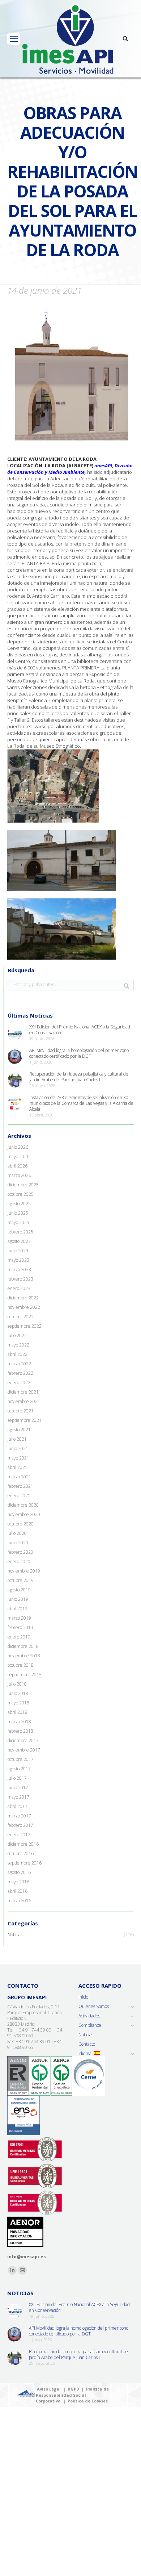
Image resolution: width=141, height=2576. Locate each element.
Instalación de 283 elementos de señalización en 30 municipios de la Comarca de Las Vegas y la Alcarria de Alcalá (81, 1103)
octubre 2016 (21, 1854)
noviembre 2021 (24, 1402)
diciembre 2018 (23, 1646)
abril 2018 (18, 1712)
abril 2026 (18, 1166)
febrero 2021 (20, 1486)
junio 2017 (18, 1788)
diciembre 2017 (23, 1741)
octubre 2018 (21, 1665)
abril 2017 (18, 1807)
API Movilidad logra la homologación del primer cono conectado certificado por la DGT (79, 1053)
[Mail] (22, 2270)
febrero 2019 (20, 1628)
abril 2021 (18, 1467)
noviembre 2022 (24, 1307)
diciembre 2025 (23, 1185)
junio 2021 (18, 1449)
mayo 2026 (18, 1157)
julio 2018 (17, 1684)
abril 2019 (18, 1609)
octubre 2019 (21, 1581)
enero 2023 (19, 1289)
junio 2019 (18, 1599)
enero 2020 (19, 1562)
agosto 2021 (19, 1430)
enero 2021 (19, 1496)
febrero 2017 (20, 1825)
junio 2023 (18, 1251)
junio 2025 (18, 1213)
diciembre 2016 (23, 1844)
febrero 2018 (20, 1731)
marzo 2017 (19, 1816)
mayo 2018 (18, 1703)
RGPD (73, 2389)
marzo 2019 (19, 1618)
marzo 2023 (19, 1270)
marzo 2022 (19, 1364)
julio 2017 (17, 1778)
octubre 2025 (21, 1194)
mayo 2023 (18, 1260)
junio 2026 (18, 1147)
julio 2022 (17, 1336)
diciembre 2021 (23, 1392)
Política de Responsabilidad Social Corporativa (72, 2395)
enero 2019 (19, 1637)
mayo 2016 (18, 1882)
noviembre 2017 (24, 1750)
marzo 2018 (19, 1722)
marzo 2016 (19, 1901)
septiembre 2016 (25, 1863)
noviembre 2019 (24, 1571)
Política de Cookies (88, 2401)
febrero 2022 (20, 1373)
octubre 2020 (21, 1524)
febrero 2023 (20, 1279)
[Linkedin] (12, 2270)
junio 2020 (18, 1543)
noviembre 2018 (24, 1656)
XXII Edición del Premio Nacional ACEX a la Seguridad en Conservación (80, 1030)
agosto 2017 (19, 1769)
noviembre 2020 (24, 1515)
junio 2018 (18, 1694)
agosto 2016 (19, 1872)
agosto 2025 (19, 1204)
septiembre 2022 (25, 1326)
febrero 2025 (20, 1232)
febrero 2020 (20, 1552)
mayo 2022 (18, 1345)
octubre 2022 (21, 1317)
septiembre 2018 (25, 1675)
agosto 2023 (19, 1241)
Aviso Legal (49, 2389)
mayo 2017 (18, 1797)
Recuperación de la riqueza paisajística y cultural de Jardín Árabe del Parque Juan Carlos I (79, 1077)
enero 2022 (19, 1383)
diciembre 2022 (23, 1298)
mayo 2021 (18, 1458)
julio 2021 (17, 1439)
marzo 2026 (19, 1176)
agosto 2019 (19, 1590)
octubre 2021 (21, 1411)
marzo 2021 (19, 1477)
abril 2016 (18, 1891)
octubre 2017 (21, 1759)
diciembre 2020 (23, 1505)
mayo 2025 (18, 1223)
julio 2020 (17, 1533)
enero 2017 (19, 1835)
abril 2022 (18, 1354)
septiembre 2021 (25, 1420)
